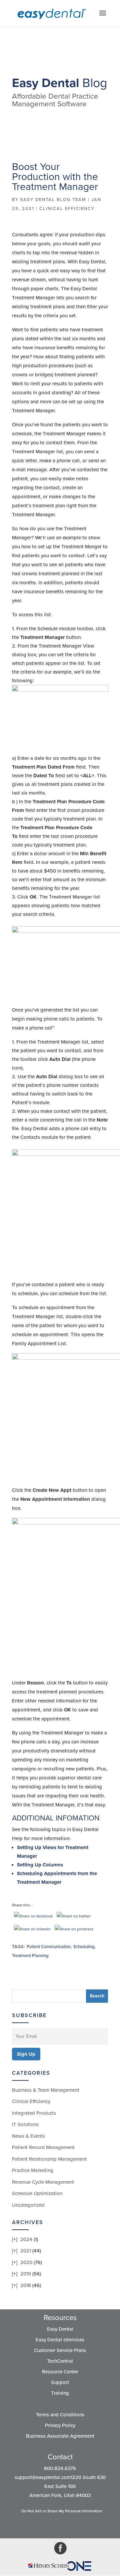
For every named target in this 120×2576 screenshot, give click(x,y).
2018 (26, 2285)
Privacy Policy (60, 2425)
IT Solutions (25, 2124)
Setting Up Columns (40, 1865)
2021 (26, 2251)
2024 (26, 2239)
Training (60, 2393)
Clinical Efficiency (67, 209)
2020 (26, 2262)
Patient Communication (49, 1947)
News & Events (28, 2136)
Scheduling (84, 1947)
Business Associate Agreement (60, 2436)
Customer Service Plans (60, 2350)
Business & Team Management (46, 2090)
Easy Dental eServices (60, 2340)
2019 (26, 2274)
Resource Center (60, 2372)
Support (60, 2382)
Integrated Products (34, 2113)
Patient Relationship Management (49, 2159)
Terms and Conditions (60, 2415)
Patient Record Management (43, 2147)
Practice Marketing (33, 2170)
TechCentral (60, 2361)
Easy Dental (60, 2329)
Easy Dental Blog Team (53, 200)
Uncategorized (28, 2205)
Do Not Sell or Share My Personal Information (62, 2511)
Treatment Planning (30, 1956)
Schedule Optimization (37, 2193)
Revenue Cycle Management (43, 2182)
